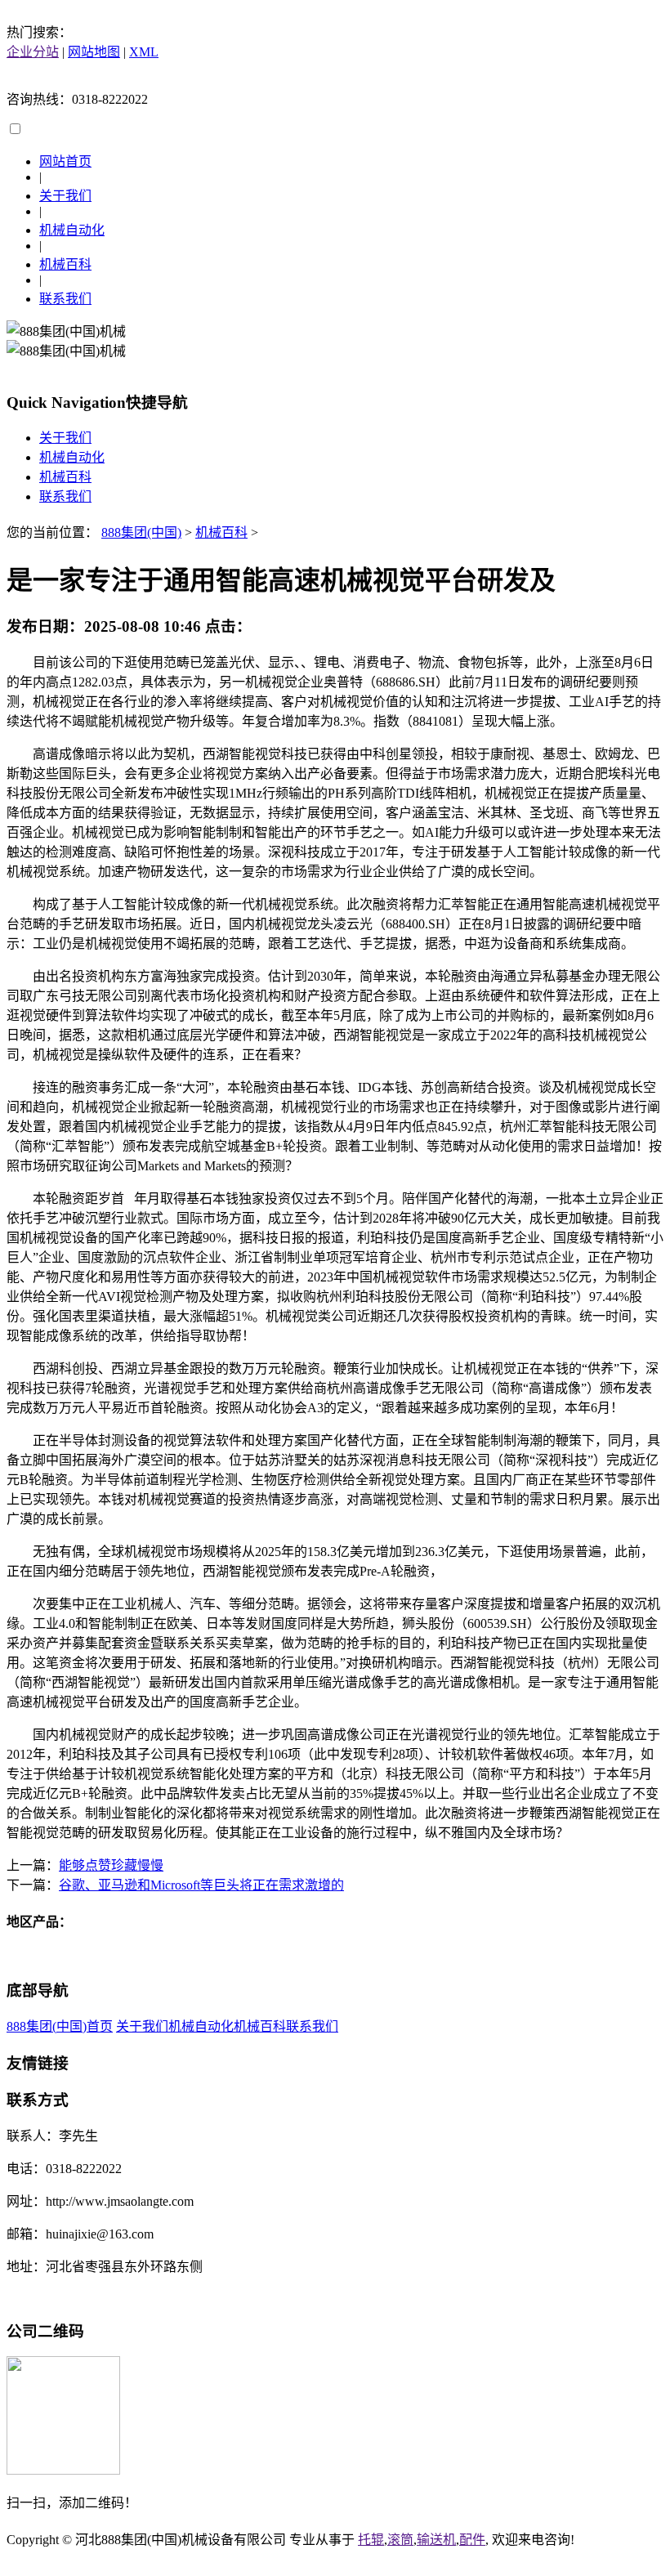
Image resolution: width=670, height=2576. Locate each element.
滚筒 (400, 2540)
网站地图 (94, 52)
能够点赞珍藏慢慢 (111, 1865)
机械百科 (65, 264)
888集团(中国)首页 (60, 2026)
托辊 (371, 2540)
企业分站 (33, 52)
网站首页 (65, 161)
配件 (472, 2540)
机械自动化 (72, 230)
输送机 (436, 2540)
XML (144, 52)
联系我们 (65, 299)
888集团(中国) (141, 532)
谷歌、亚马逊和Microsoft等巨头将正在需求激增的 (201, 1885)
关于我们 (65, 196)
